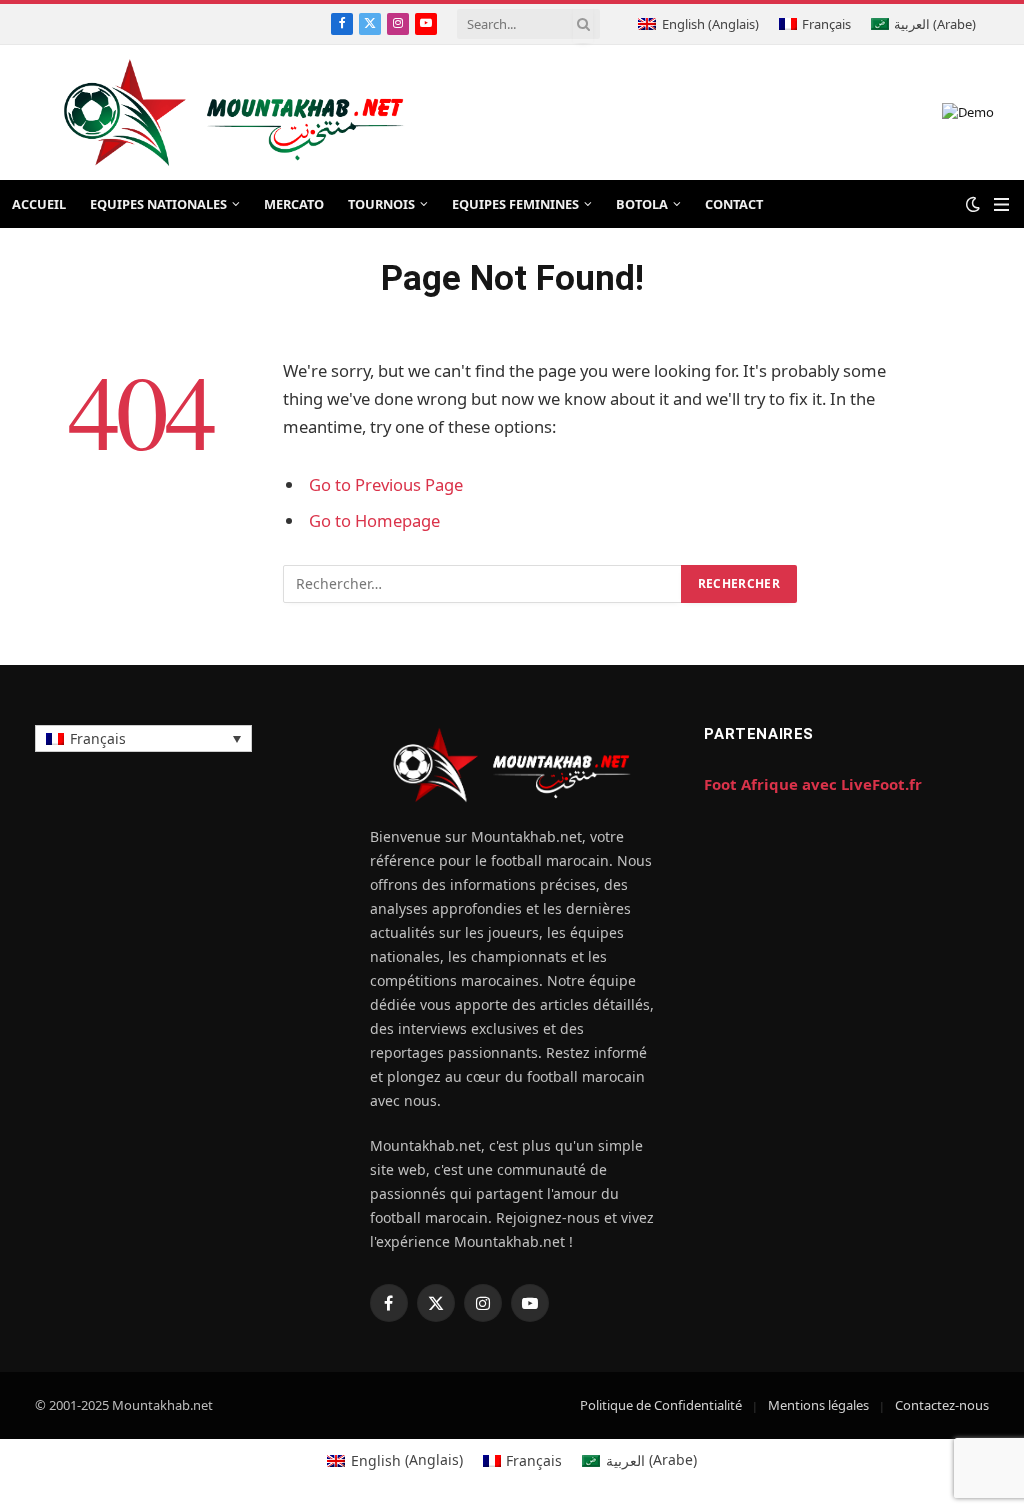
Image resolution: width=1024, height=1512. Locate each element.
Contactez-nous (942, 1405)
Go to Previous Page (386, 484)
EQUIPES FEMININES (515, 204)
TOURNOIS (381, 204)
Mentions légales (818, 1405)
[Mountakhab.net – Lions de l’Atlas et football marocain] (234, 112)
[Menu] (1001, 204)
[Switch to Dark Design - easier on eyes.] (973, 204)
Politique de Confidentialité (661, 1405)
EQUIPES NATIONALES (158, 204)
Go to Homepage (374, 520)
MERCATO (294, 204)
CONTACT (734, 204)
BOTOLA (642, 204)
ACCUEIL (39, 204)
